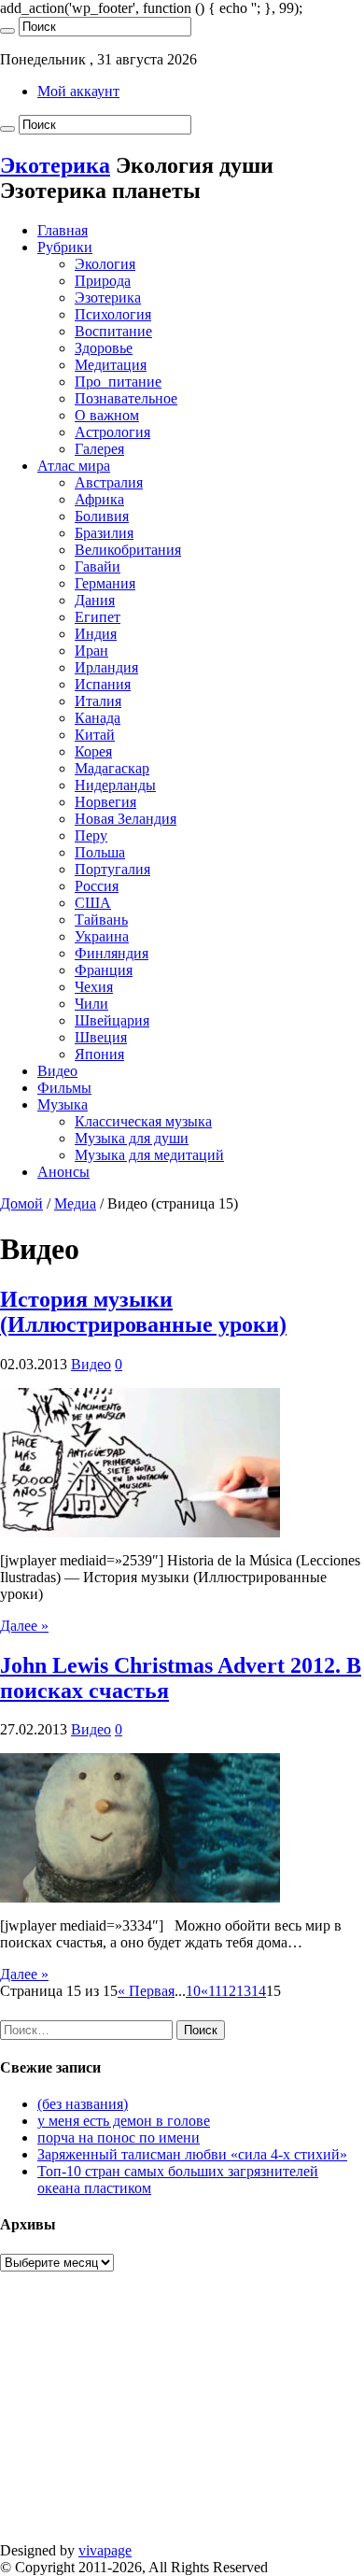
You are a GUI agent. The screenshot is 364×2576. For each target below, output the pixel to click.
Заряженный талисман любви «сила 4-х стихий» (192, 2154)
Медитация (111, 365)
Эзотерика (108, 297)
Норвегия (105, 802)
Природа (103, 281)
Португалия (112, 869)
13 (244, 1991)
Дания (95, 600)
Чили (91, 1004)
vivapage (105, 2550)
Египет (98, 617)
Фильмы (64, 1088)
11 (215, 1991)
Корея (93, 751)
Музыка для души (132, 1138)
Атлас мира (74, 466)
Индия (96, 634)
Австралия (109, 482)
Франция (104, 970)
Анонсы (63, 1172)
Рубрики (65, 247)
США (93, 903)
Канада (98, 718)
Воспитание (113, 331)
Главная (63, 230)
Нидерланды (115, 785)
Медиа (75, 1203)
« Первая (146, 1991)
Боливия (102, 516)
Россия (97, 886)
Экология (105, 264)
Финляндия (112, 953)
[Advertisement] (182, 2417)
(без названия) (83, 2104)
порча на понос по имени (119, 2137)
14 (259, 1991)
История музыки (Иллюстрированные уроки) (143, 1312)
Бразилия (104, 533)
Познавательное (126, 398)
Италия (98, 701)
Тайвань (101, 920)
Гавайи (98, 566)
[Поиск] (7, 31)
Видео (57, 1071)
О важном (107, 415)
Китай (95, 735)
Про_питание (118, 382)
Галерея (99, 449)
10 (193, 1991)
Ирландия (106, 667)
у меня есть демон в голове (124, 2121)
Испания (103, 684)
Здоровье (104, 348)
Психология (113, 314)
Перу (91, 835)
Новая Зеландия (126, 819)
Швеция (101, 1037)
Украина (102, 936)
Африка (99, 499)
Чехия (94, 987)
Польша (100, 852)
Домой (21, 1203)
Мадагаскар (112, 768)
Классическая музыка (143, 1121)
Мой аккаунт (78, 91)
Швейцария (112, 1020)
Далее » (24, 1626)
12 (229, 1991)
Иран (91, 651)
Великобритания (128, 550)
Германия (105, 583)
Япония (99, 1054)
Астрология (112, 432)
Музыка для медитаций (149, 1155)
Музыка (63, 1104)
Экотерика (55, 165)
